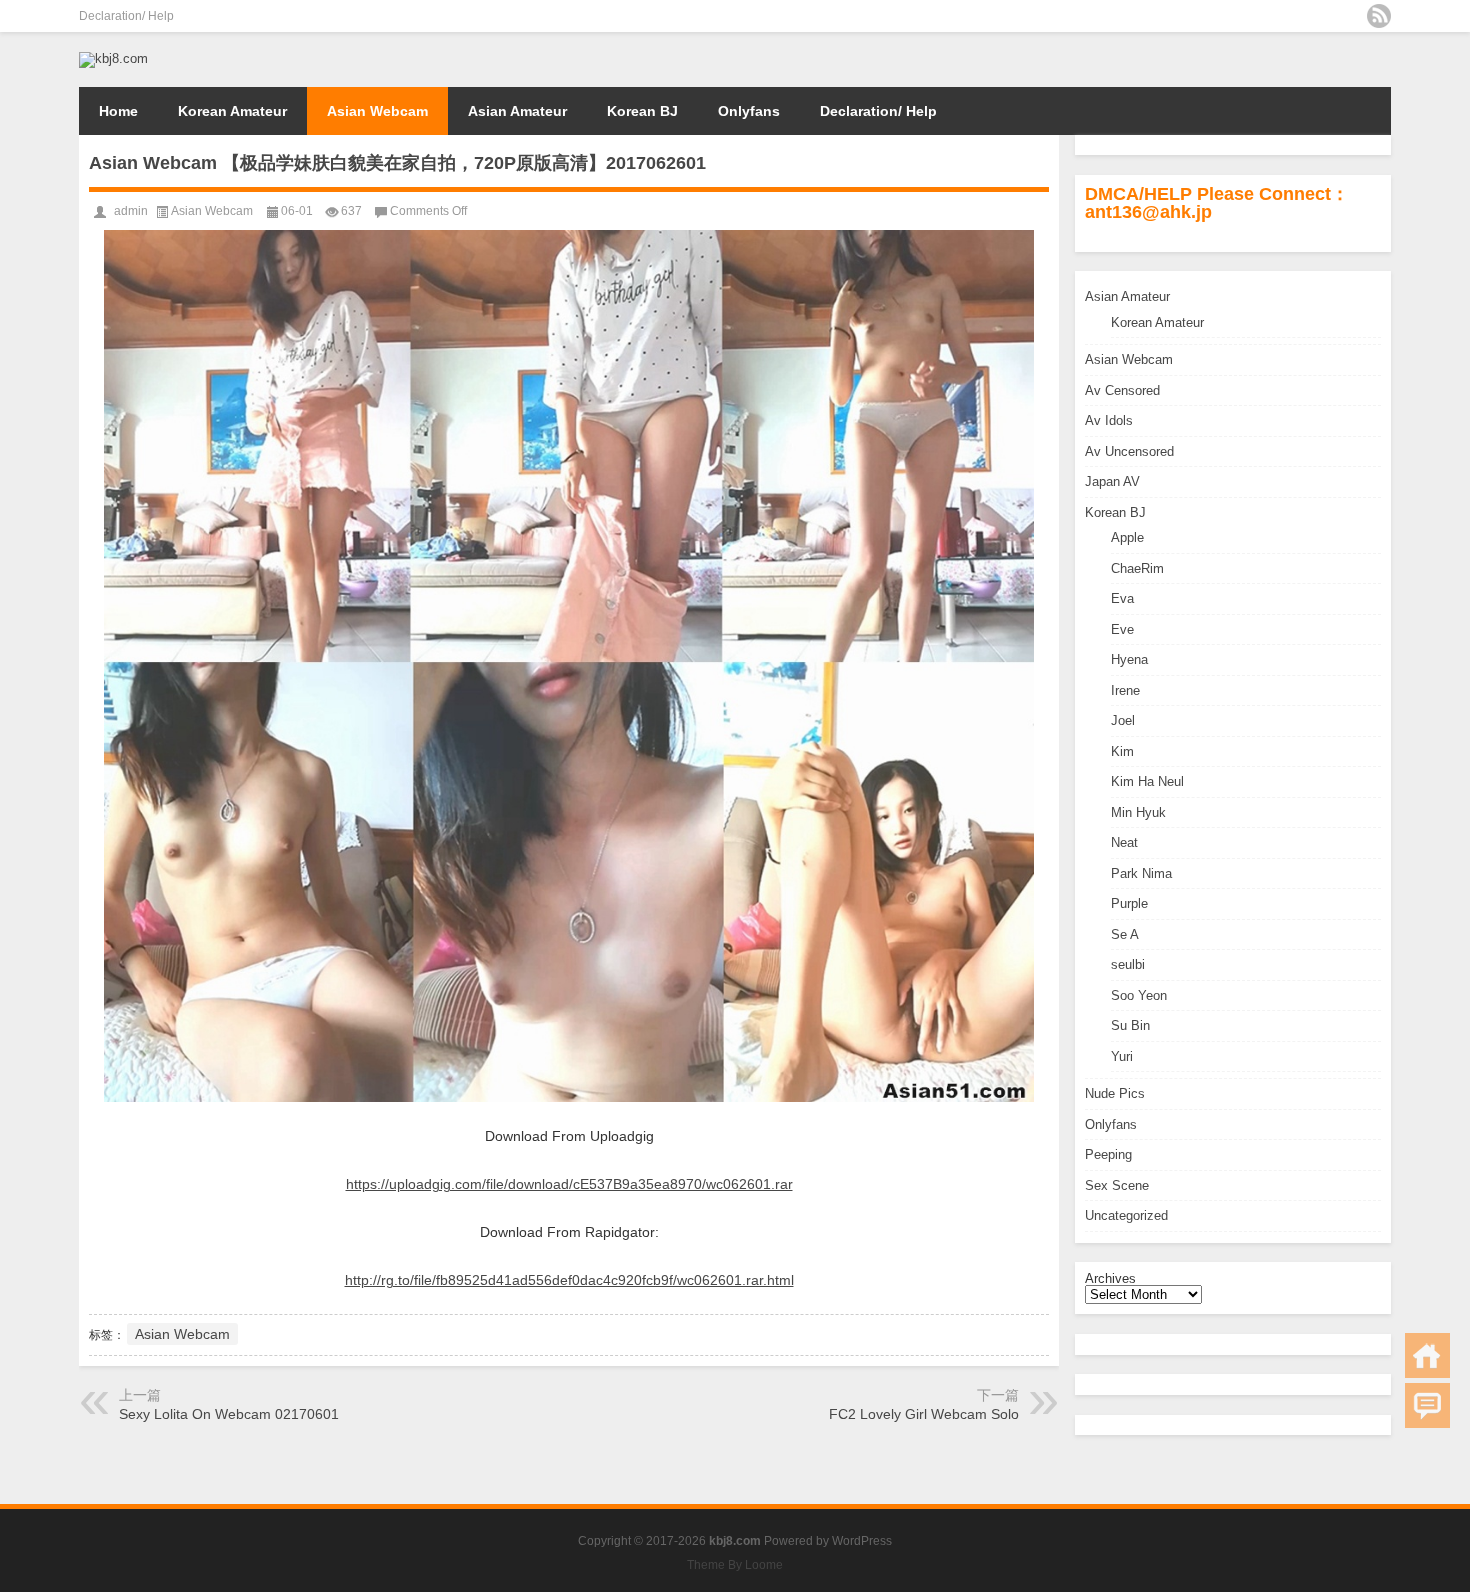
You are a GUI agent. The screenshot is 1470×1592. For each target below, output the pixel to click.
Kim (1122, 751)
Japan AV (1112, 481)
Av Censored (1122, 390)
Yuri (1122, 1056)
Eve (1122, 629)
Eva (1122, 598)
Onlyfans (749, 111)
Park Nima (1141, 873)
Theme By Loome (735, 1565)
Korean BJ (642, 111)
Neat (1124, 842)
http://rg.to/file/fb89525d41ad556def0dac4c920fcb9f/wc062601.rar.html (569, 1280)
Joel (1123, 720)
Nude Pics (1115, 1093)
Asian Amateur (517, 111)
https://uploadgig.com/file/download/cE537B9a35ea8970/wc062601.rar (569, 1184)
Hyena (1129, 659)
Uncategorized (1126, 1215)
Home (118, 111)
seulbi (1128, 964)
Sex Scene (1117, 1185)
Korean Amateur (232, 111)
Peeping (1108, 1154)
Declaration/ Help (126, 16)
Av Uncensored (1129, 451)
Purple (1129, 903)
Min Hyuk (1138, 812)
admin (131, 211)
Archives (1110, 1278)
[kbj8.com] (113, 58)
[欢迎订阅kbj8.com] (1379, 16)
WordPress (862, 1541)
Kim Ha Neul (1147, 781)
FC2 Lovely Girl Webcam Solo (924, 1414)
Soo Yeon (1139, 995)
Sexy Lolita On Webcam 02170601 (229, 1414)
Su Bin (1130, 1025)
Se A (1125, 934)
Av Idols (1109, 420)
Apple (1127, 537)
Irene (1125, 690)
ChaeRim (1137, 568)
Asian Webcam (377, 111)
